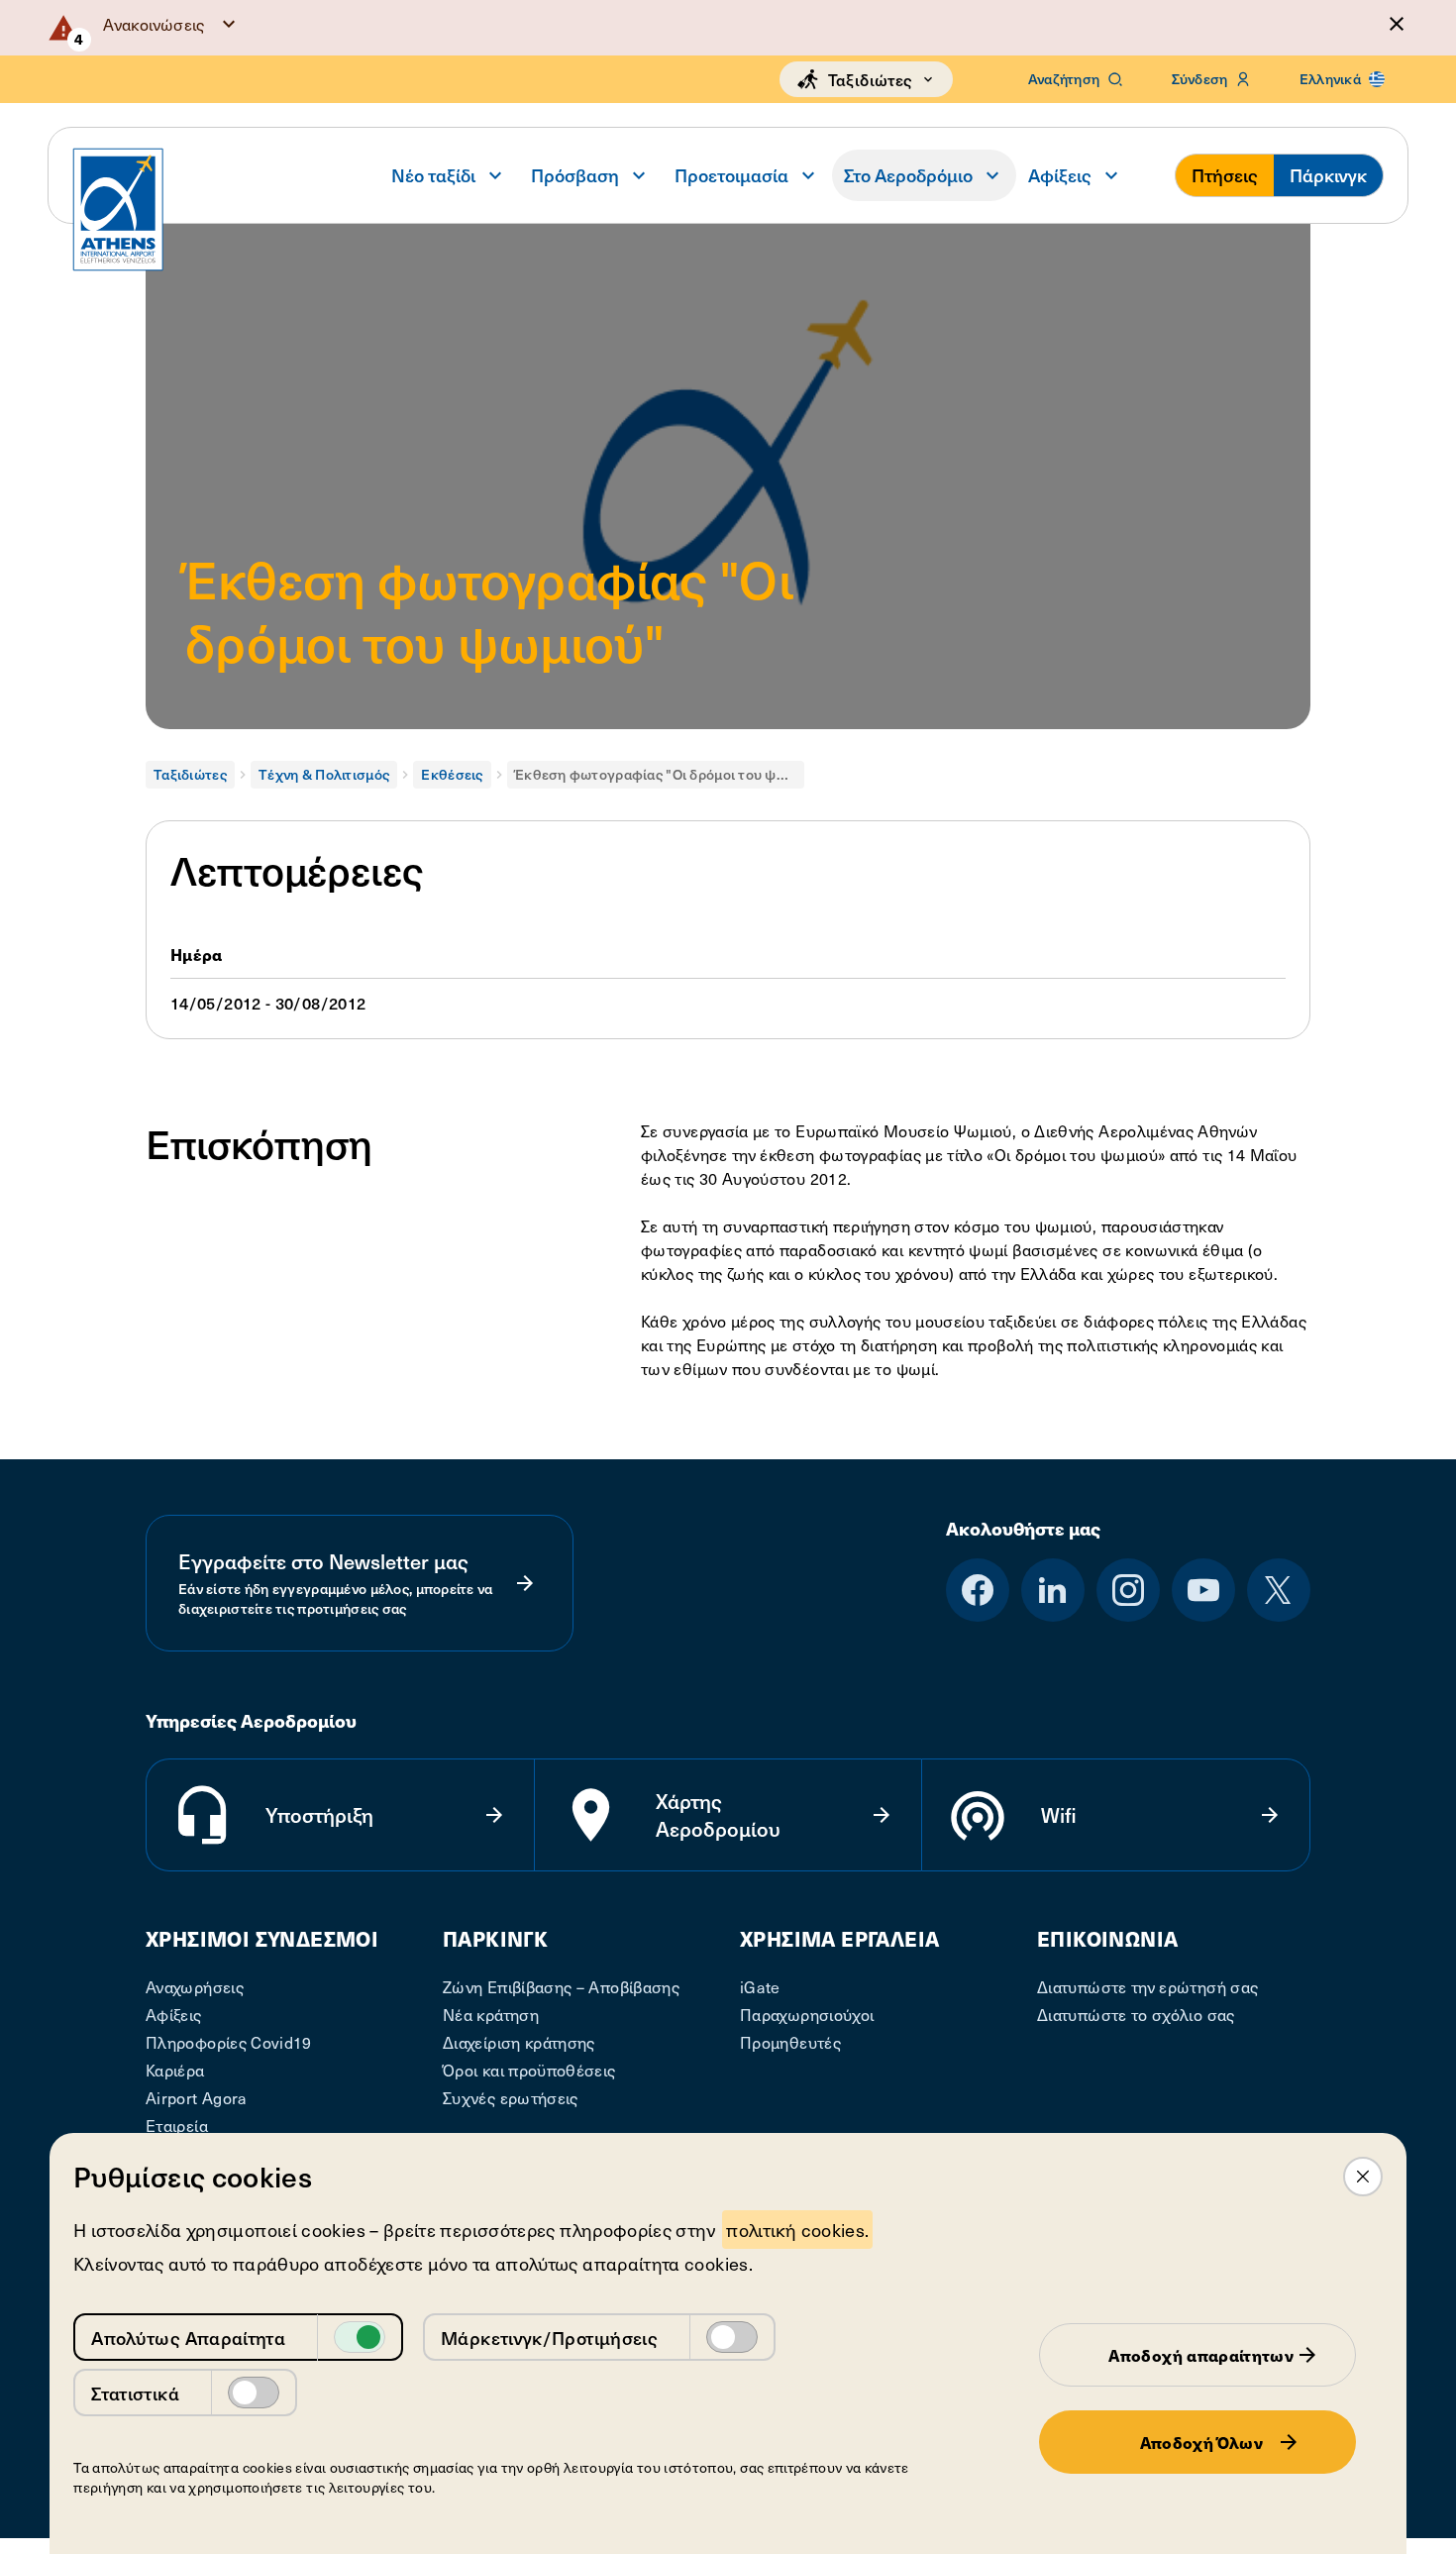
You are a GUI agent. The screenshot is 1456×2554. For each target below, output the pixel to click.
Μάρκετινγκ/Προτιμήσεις (549, 2338)
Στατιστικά (135, 2393)
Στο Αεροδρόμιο (908, 175)
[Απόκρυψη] (1397, 24)
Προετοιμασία (731, 175)
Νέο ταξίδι (433, 175)
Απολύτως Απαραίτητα (188, 2338)
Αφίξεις (1060, 175)
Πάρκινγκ (1328, 175)
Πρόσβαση (575, 175)
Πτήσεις (1225, 175)
